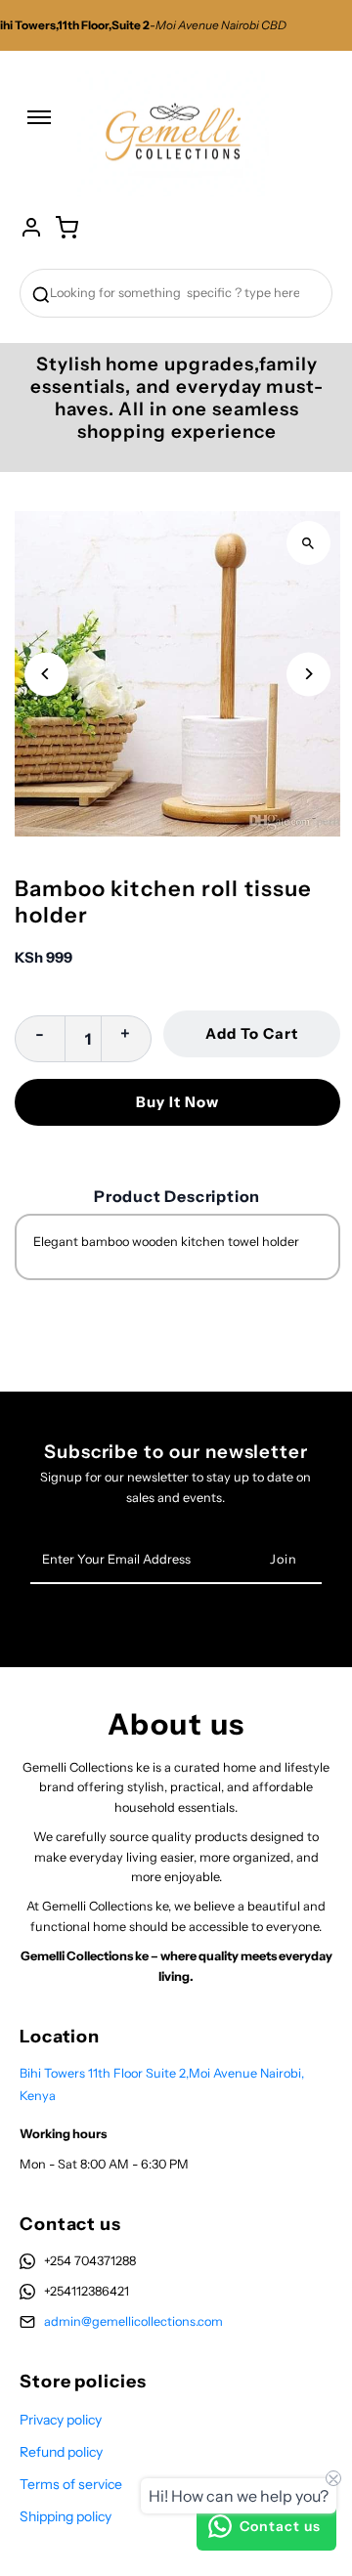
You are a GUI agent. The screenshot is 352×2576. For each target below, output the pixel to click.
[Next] (308, 674)
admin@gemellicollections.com (133, 2321)
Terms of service (71, 2484)
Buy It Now (177, 1102)
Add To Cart (252, 1033)
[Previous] (46, 674)
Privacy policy (61, 2420)
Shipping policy (66, 2516)
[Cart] (66, 228)
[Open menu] (39, 127)
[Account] (31, 228)
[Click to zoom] (308, 543)
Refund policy (61, 2452)
